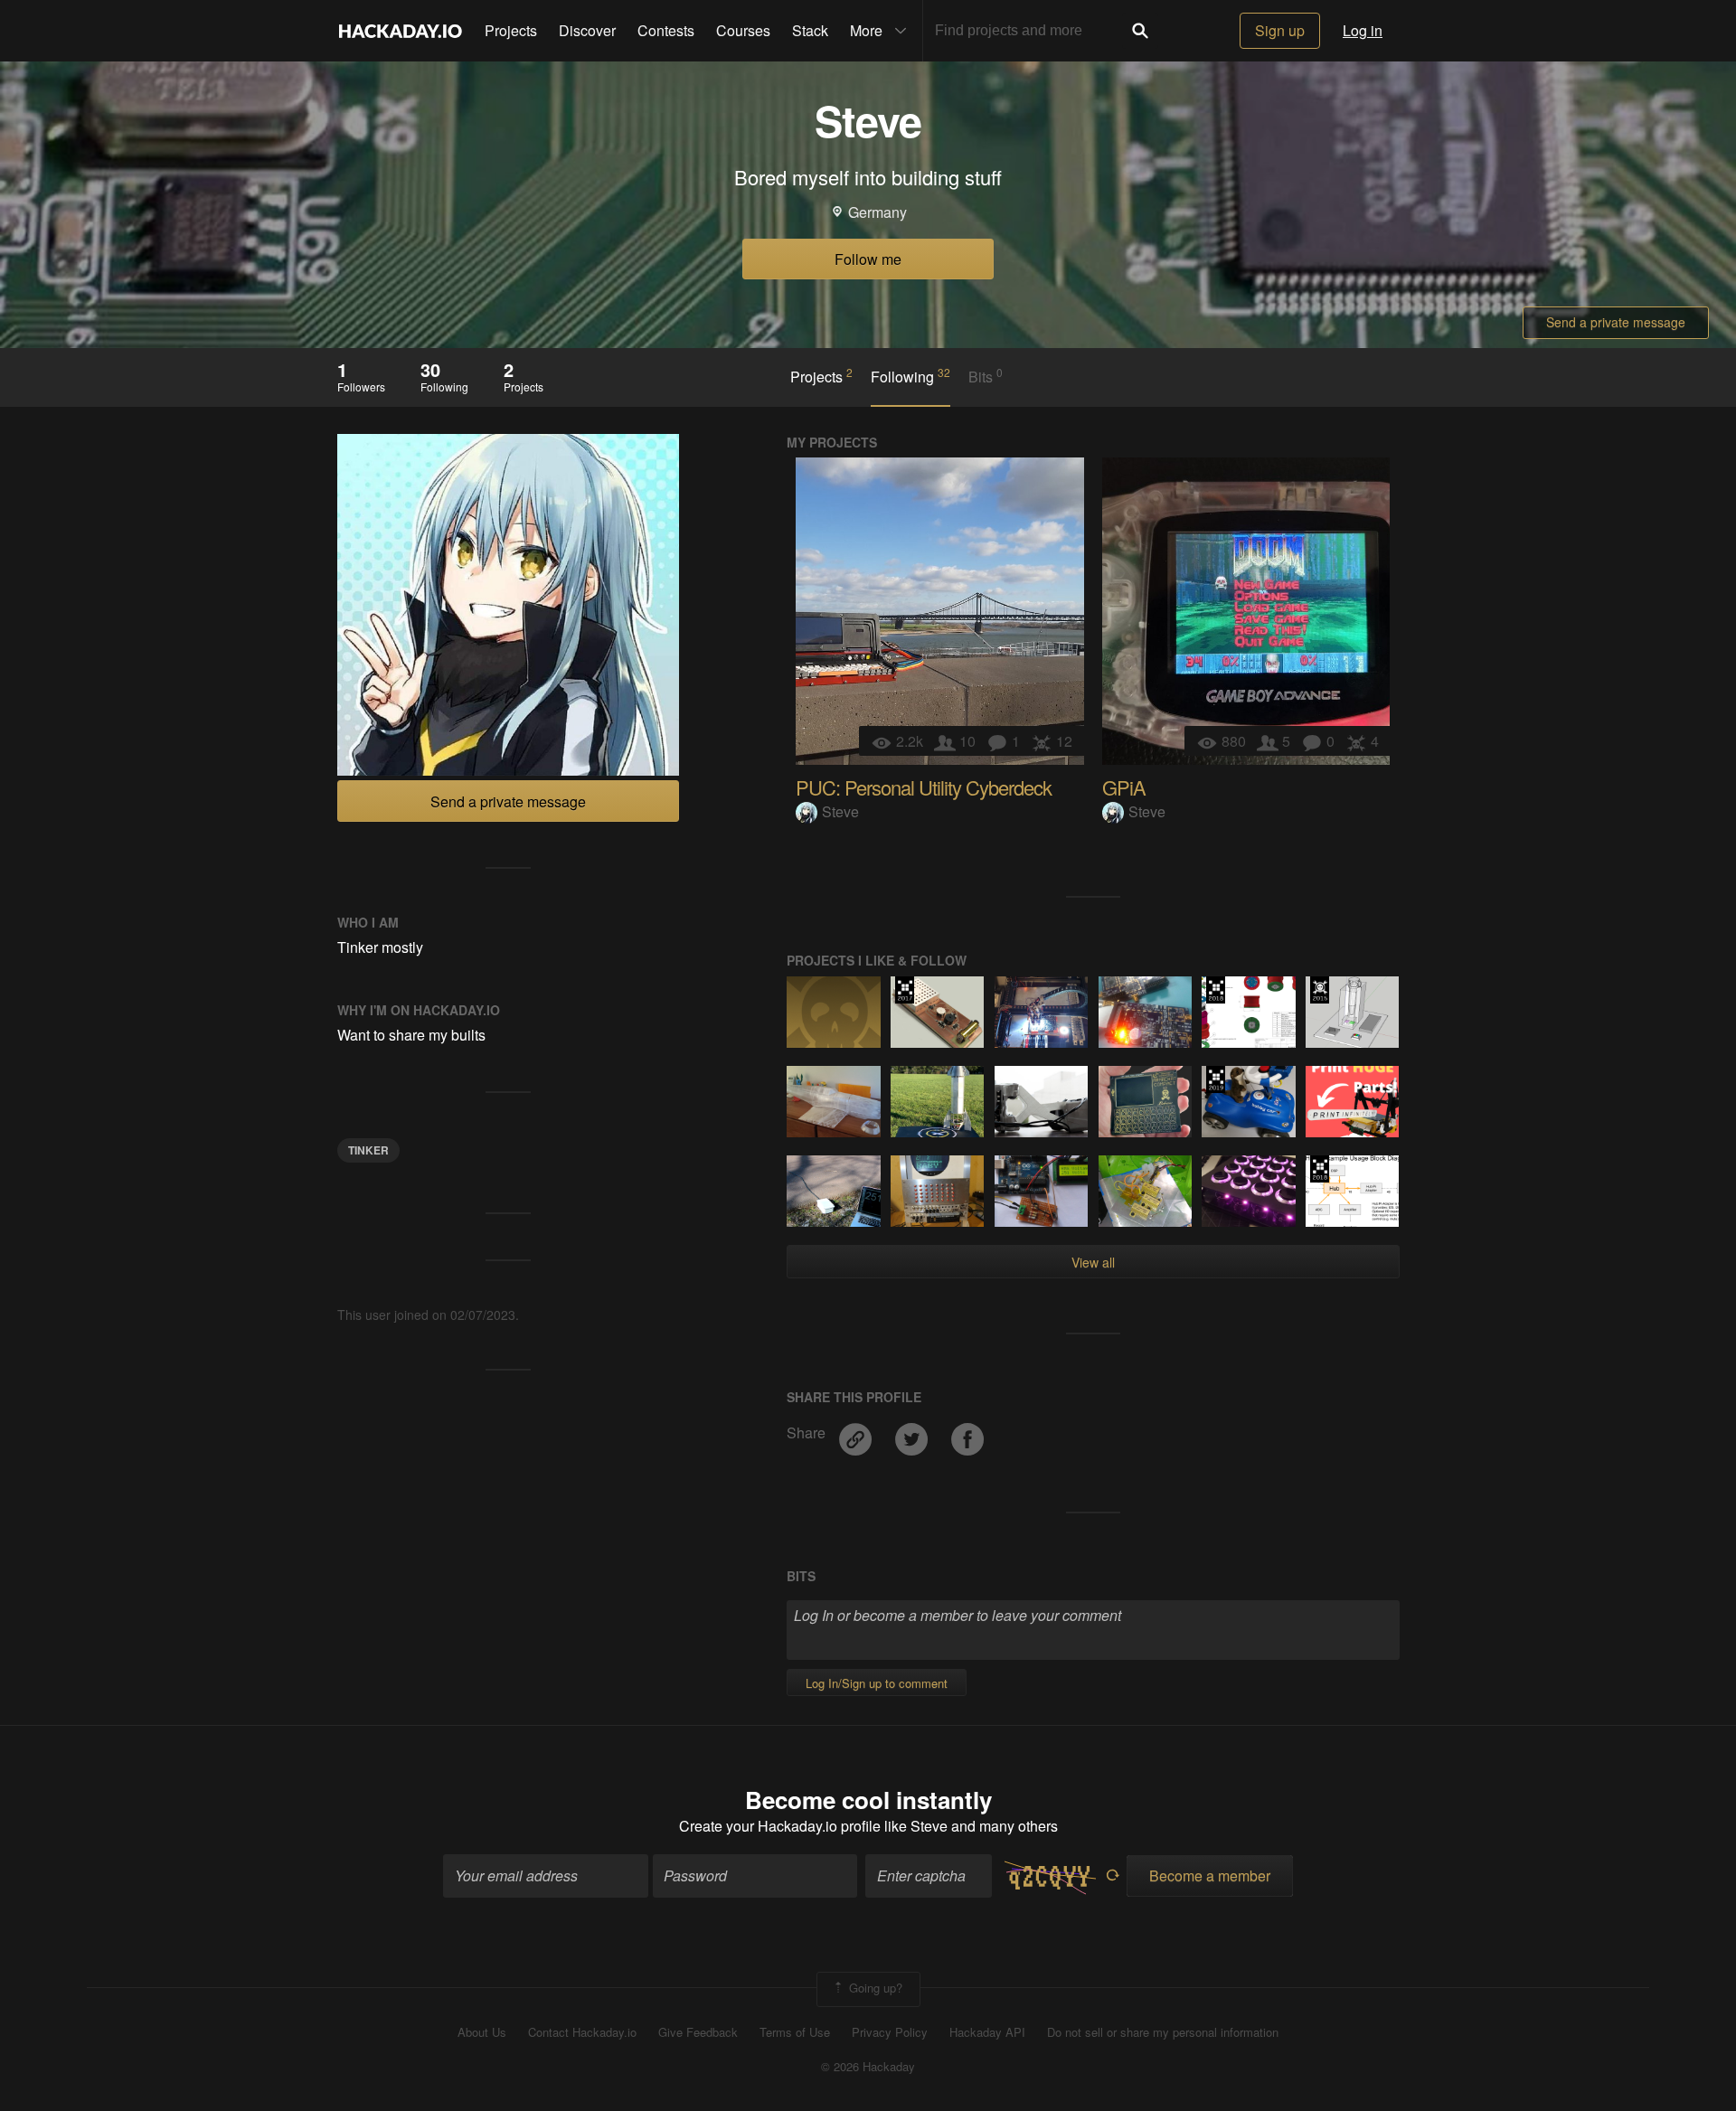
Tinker (368, 1150)
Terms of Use (795, 2032)
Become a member (1210, 1875)
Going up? (874, 1988)
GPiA (1124, 787)
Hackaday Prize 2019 (1216, 1079)
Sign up (1280, 30)
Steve (840, 811)
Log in (1363, 30)
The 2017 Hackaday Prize (905, 990)
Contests (666, 30)
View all (1093, 1262)
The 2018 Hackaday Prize (1216, 990)
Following (910, 376)
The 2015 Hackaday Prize (1320, 990)
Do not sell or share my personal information (1163, 2032)
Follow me (868, 259)
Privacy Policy (890, 2032)
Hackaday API (987, 2032)
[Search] (1140, 31)
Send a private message (1616, 322)
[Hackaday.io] (401, 31)
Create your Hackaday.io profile (780, 1826)
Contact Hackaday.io (582, 2032)
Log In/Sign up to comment (877, 1683)
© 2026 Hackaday (868, 2067)
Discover (587, 30)
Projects (511, 30)
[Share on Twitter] (913, 1433)
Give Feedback (698, 2032)
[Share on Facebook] (967, 1433)
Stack (810, 30)
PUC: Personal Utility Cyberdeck (924, 787)
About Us (482, 2032)
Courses (743, 30)
